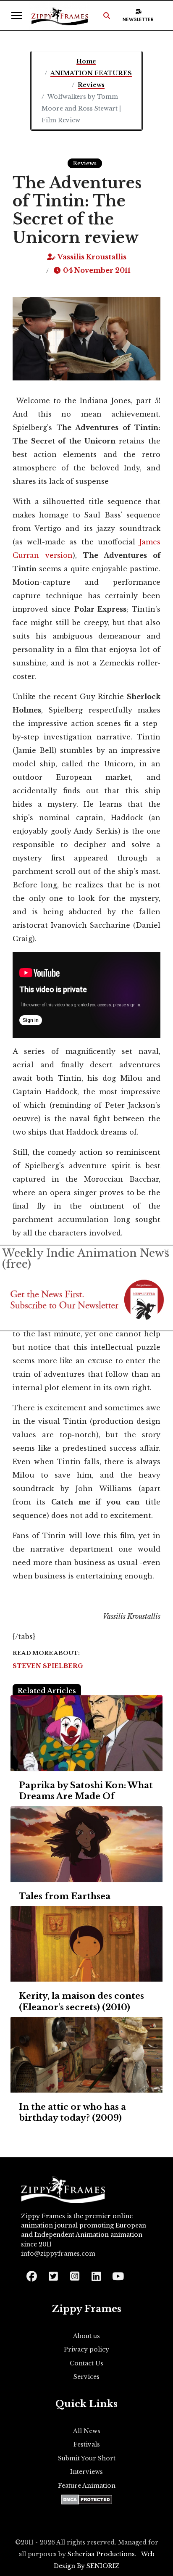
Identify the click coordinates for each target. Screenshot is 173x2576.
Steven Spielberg (48, 1666)
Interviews (86, 2472)
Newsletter (138, 19)
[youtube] (117, 2274)
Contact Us (86, 2363)
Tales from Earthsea (65, 1896)
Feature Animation (87, 2486)
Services (86, 2377)
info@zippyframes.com (58, 2254)
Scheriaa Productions (101, 2554)
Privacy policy (86, 2349)
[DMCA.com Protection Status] (87, 2499)
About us (86, 2336)
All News (87, 2431)
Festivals (87, 2444)
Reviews (85, 163)
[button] (107, 16)
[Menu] (17, 16)
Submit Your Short (87, 2458)
